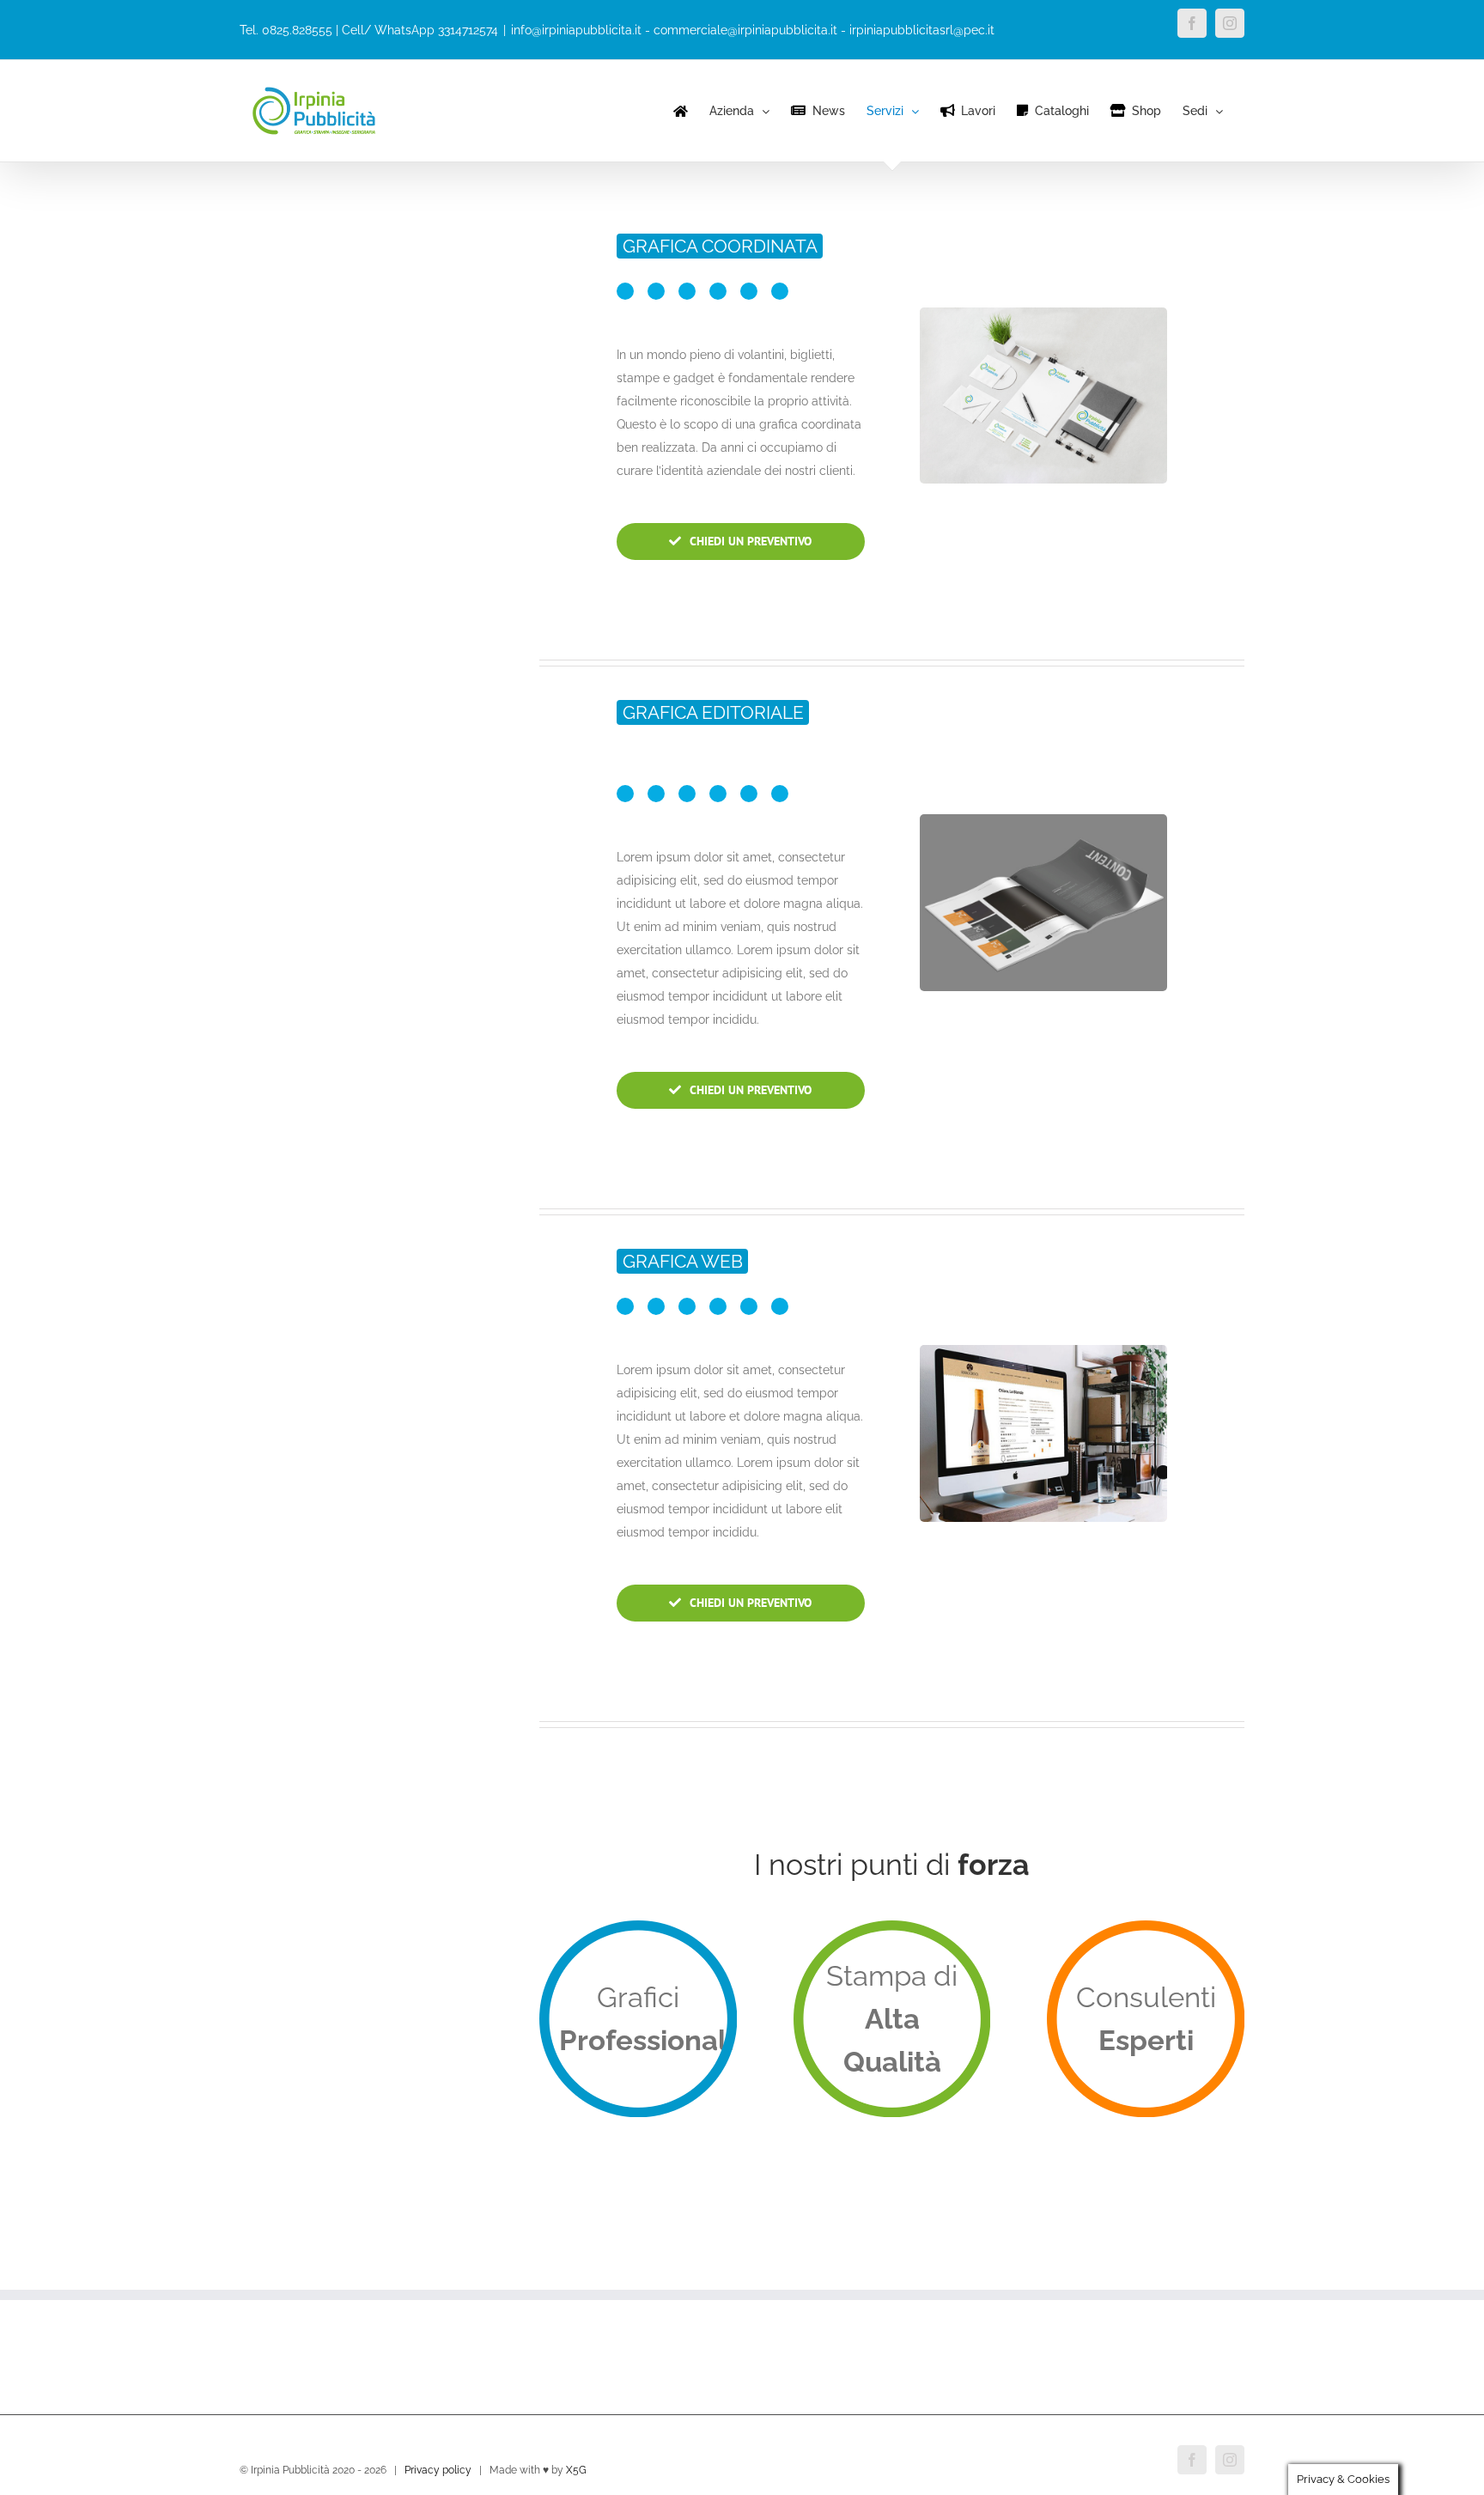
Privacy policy (438, 2470)
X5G (576, 2470)
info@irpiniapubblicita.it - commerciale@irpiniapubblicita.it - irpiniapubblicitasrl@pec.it (753, 30)
